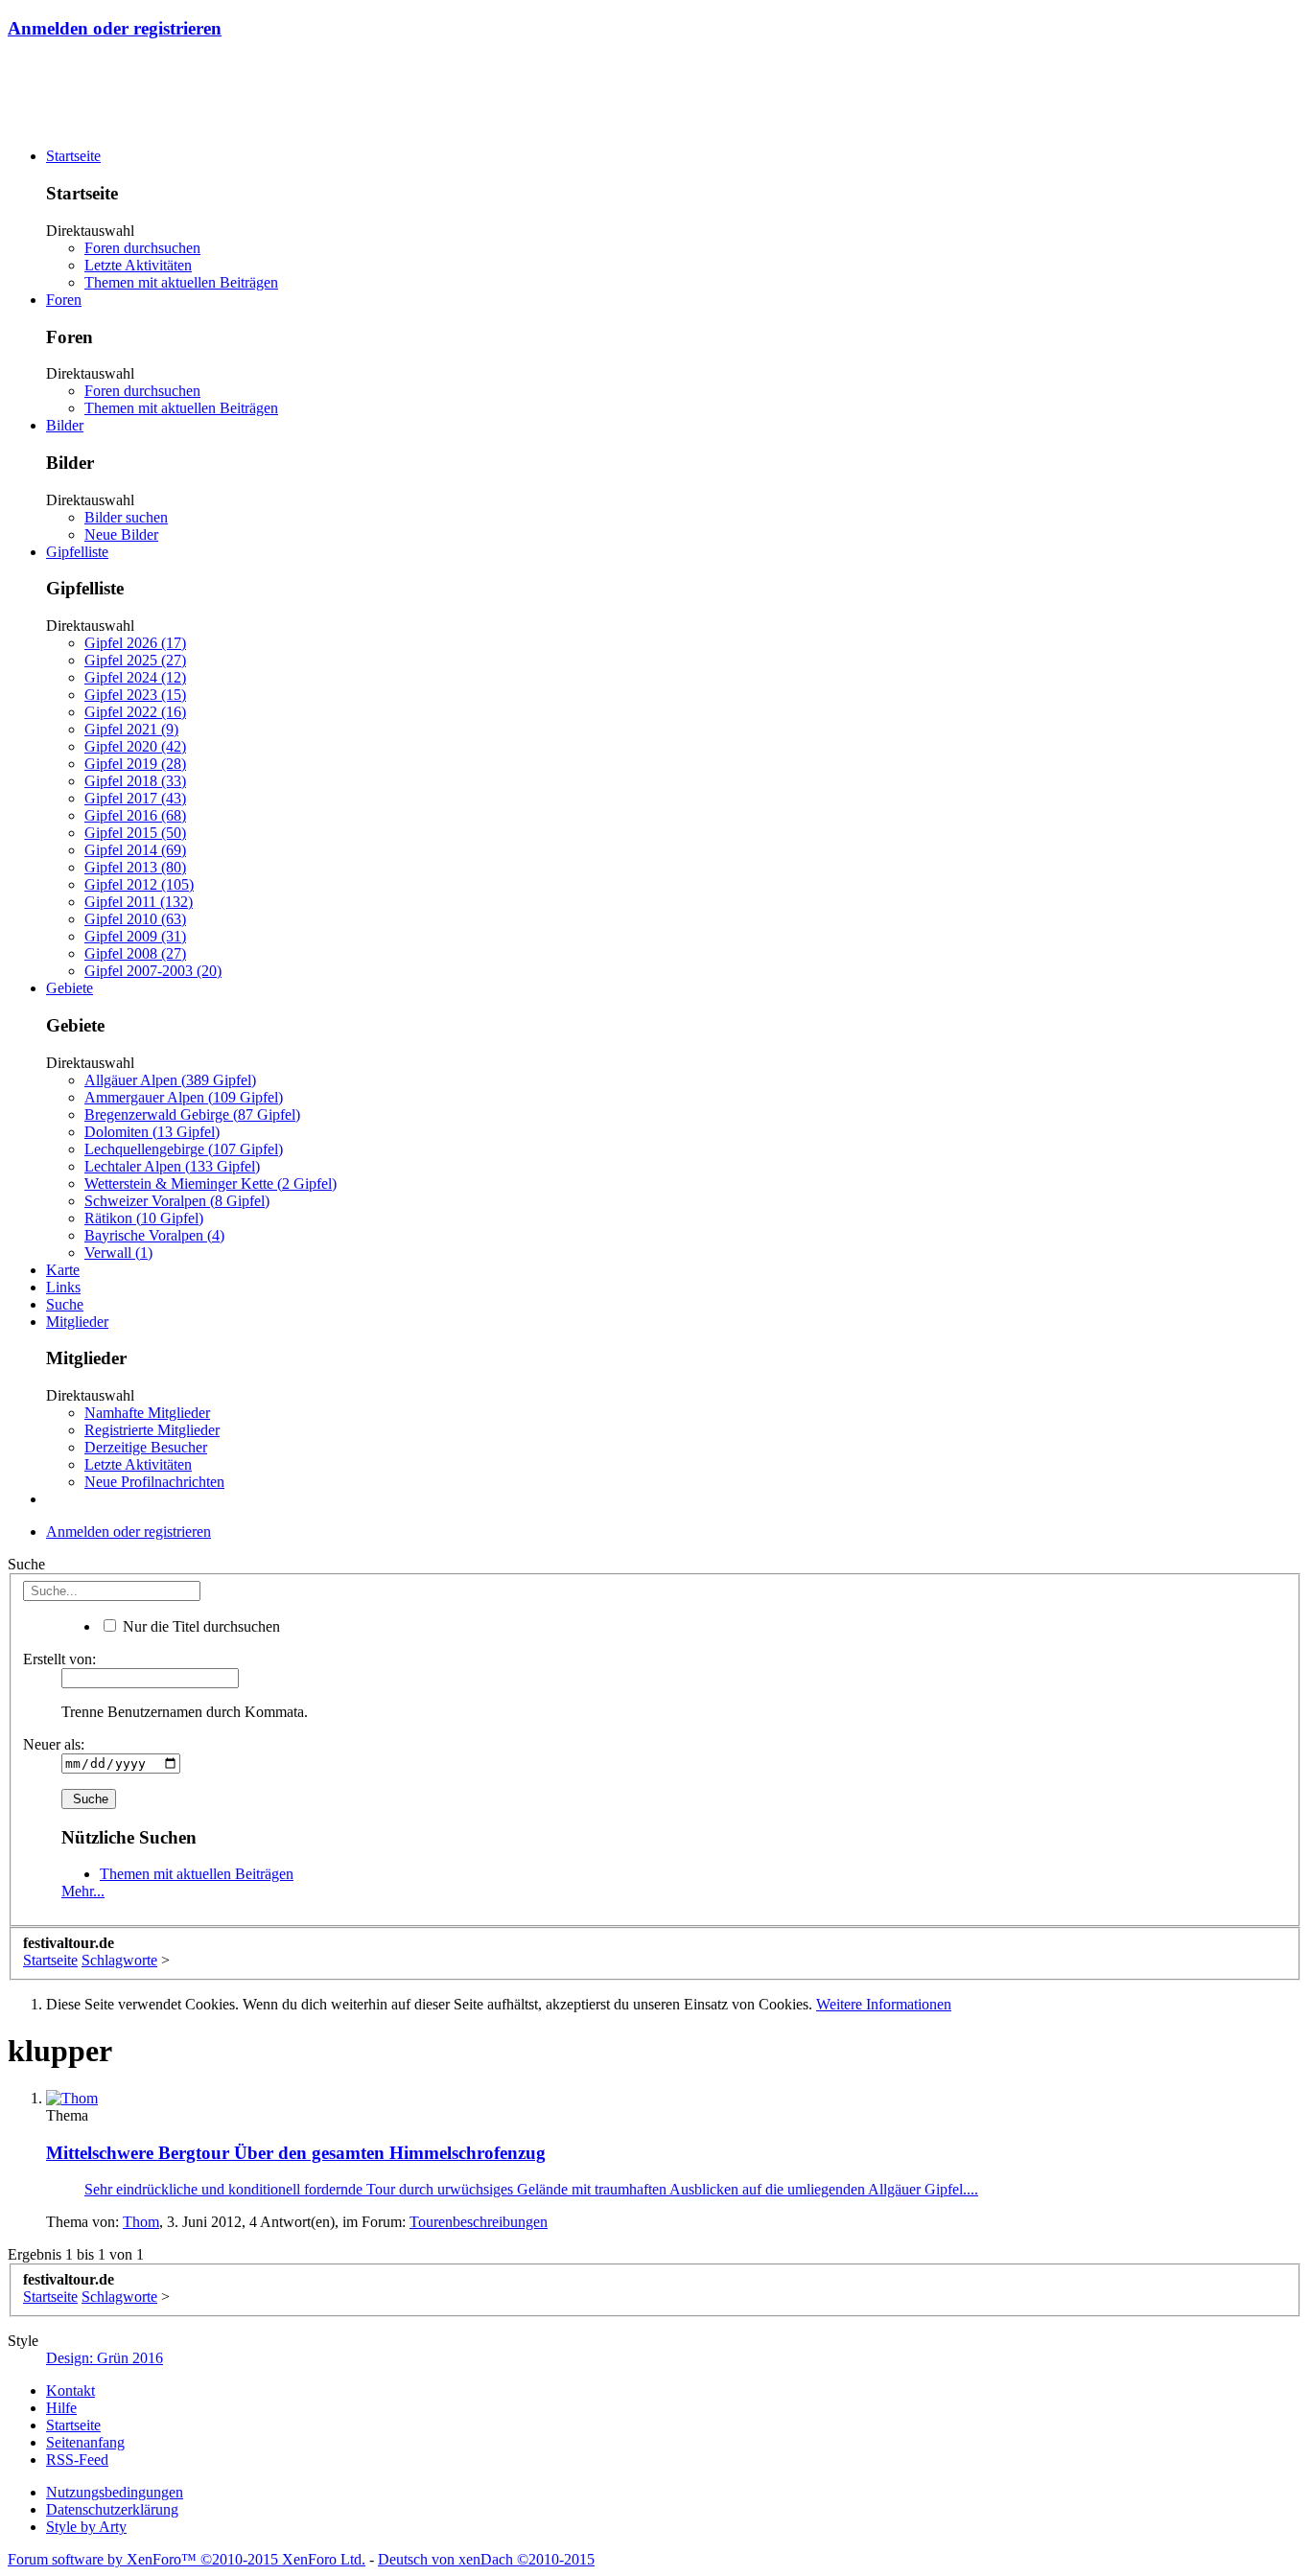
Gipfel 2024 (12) (135, 677)
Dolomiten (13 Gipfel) (152, 1132)
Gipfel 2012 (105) (139, 884)
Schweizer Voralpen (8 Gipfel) (177, 1201)
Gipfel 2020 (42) (135, 746)
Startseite (73, 156)
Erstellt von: (59, 1659)
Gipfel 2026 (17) (135, 643)
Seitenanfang (85, 2442)
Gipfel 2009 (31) (135, 936)
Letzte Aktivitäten (138, 265)
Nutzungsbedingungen (115, 2492)
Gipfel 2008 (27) (135, 953)
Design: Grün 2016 (105, 2358)
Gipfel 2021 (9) (131, 729)
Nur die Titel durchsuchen (199, 1626)
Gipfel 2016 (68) (135, 815)
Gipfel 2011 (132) (139, 902)
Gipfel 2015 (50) (135, 833)
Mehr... (83, 1891)
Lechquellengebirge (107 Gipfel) (184, 1149)
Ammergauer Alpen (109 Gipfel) (184, 1097)
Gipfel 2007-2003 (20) (153, 971)
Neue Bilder (121, 534)
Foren (64, 300)
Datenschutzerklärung (112, 2509)
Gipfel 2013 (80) (135, 867)
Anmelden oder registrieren (115, 28)
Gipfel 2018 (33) (135, 781)
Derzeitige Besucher (146, 1447)
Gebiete (70, 988)
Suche (65, 1304)
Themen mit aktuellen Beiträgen (181, 282)
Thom (141, 2222)
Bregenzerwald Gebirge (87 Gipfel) (192, 1114)
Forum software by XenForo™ (187, 2559)
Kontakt (70, 2390)
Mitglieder (77, 1322)
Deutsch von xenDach (486, 2559)
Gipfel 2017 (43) (135, 798)
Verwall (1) (118, 1253)
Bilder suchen (126, 517)
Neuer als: (54, 1744)
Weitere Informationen (884, 2004)
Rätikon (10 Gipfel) (144, 1218)
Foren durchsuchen (142, 248)
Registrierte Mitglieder (152, 1430)
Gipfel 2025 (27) (135, 660)
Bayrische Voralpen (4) (154, 1235)
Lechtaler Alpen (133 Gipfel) (172, 1166)
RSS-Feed (77, 2460)
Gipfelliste (77, 552)
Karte (63, 1270)
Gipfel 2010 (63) (135, 919)
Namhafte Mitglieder (147, 1413)
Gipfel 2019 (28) (135, 764)
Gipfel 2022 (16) (135, 712)
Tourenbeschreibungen (479, 2222)
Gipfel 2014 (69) (135, 850)
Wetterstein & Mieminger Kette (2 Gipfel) (211, 1184)
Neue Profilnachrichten (154, 1482)
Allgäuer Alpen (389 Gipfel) (170, 1080)
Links (63, 1287)
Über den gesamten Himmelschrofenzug (296, 2153)
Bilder (65, 425)
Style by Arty (86, 2527)
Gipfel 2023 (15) (135, 695)
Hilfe (61, 2408)
